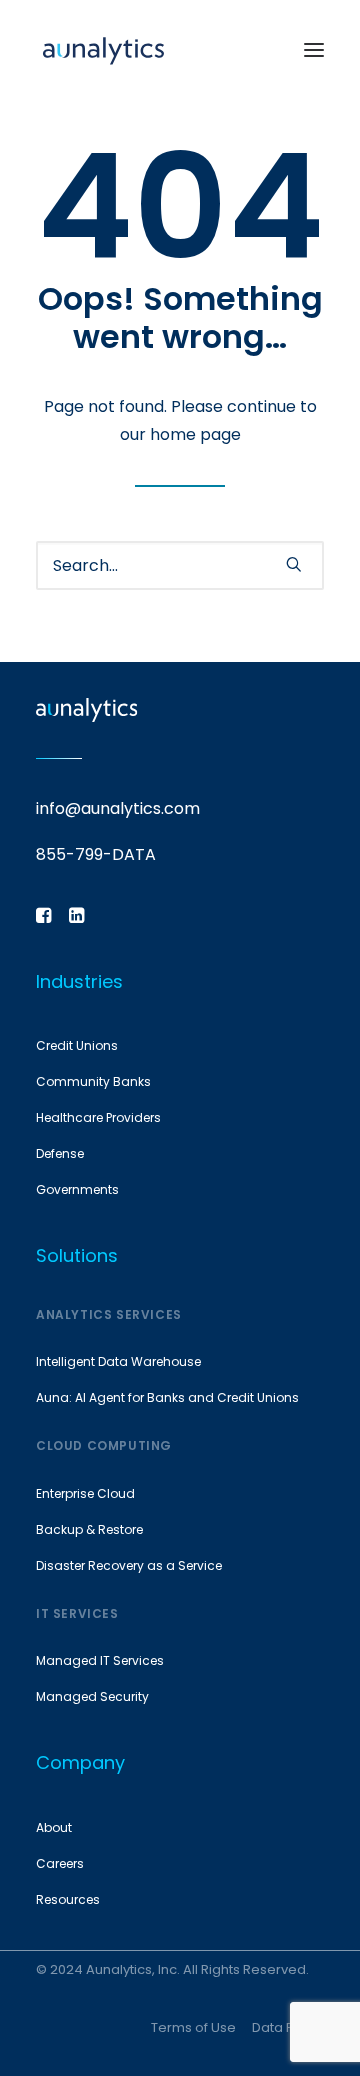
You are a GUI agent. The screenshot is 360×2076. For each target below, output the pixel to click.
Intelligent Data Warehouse (118, 1361)
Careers (60, 1863)
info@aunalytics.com (118, 808)
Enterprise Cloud (85, 1493)
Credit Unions (77, 1045)
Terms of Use (193, 2027)
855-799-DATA (96, 854)
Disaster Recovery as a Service (129, 1565)
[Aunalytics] (103, 49)
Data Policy (288, 2027)
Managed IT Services (100, 1660)
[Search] (180, 565)
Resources (68, 1899)
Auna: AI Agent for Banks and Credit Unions (167, 1397)
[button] (314, 49)
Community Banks (93, 1081)
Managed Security (92, 1696)
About (54, 1827)
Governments (77, 1189)
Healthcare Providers (98, 1117)
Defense (60, 1153)
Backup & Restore (89, 1529)
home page (195, 434)
